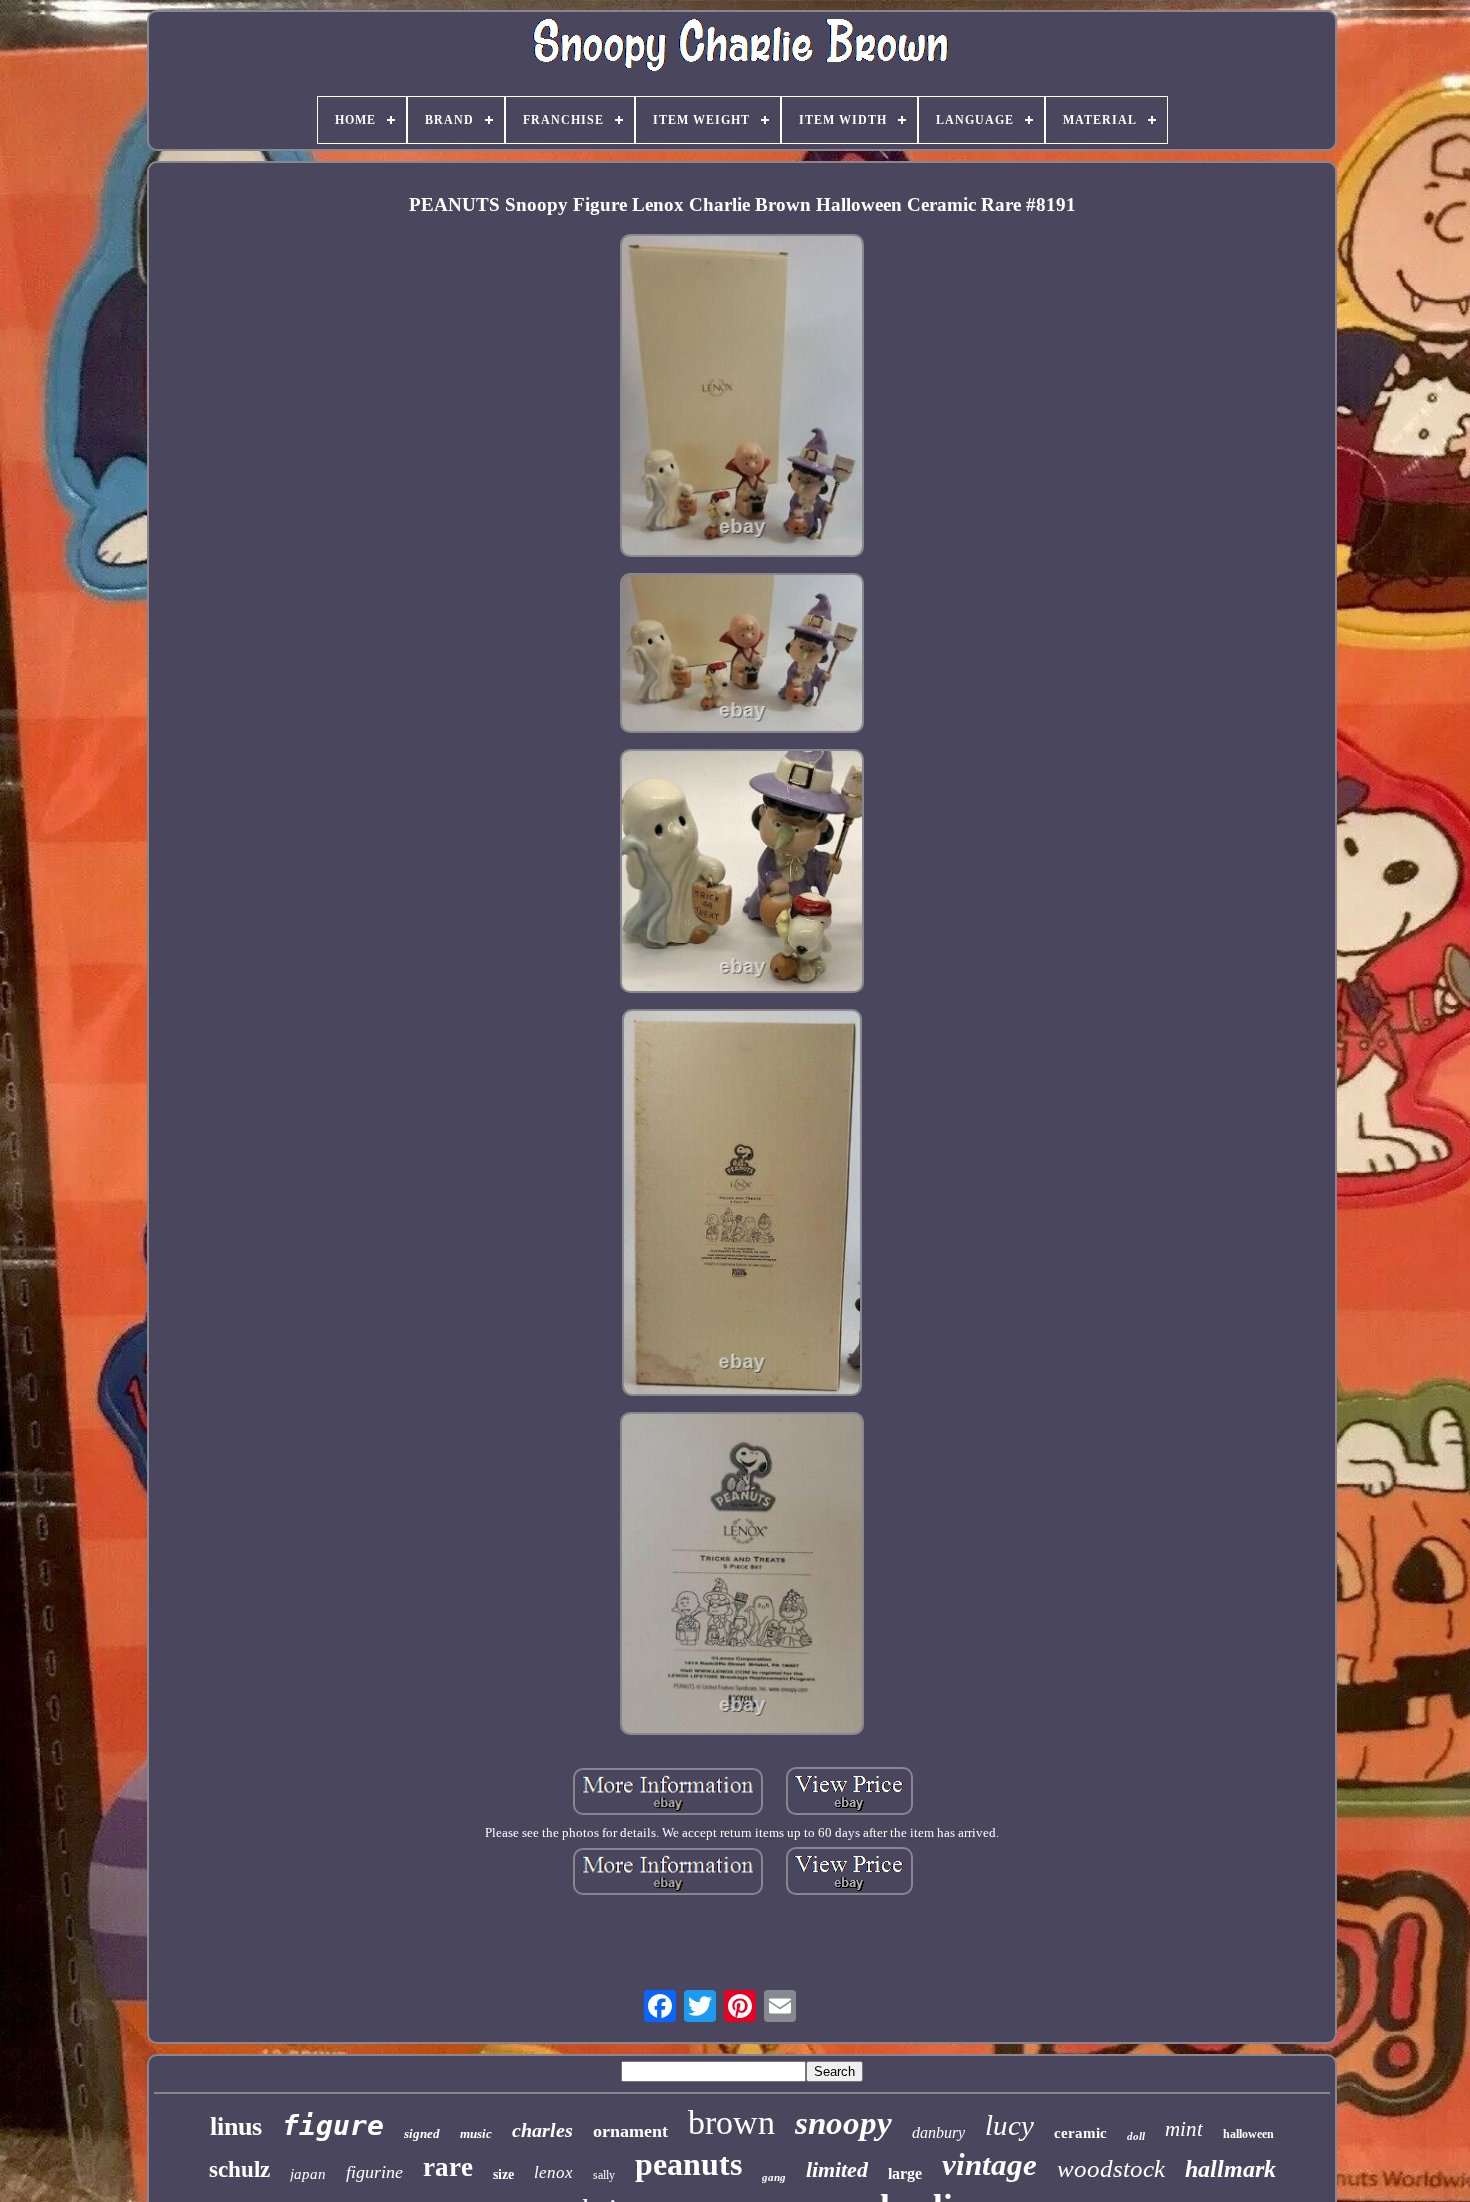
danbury (938, 2132)
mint (1184, 2129)
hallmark (1230, 2169)
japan (308, 2174)
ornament (630, 2131)
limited (837, 2169)
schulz (239, 2169)
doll (1136, 2136)
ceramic (1080, 2133)
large (905, 2173)
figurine (374, 2172)
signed (422, 2133)
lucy (1009, 2125)
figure (333, 2125)
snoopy (843, 2123)
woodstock (1111, 2168)
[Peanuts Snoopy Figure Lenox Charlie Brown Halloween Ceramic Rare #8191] (742, 397)
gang (774, 2177)
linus (236, 2126)
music (476, 2133)
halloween (1248, 2134)
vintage (989, 2164)
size (503, 2174)
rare (448, 2167)
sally (604, 2175)
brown (731, 2122)
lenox (553, 2172)
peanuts (688, 2164)
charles (542, 2130)
